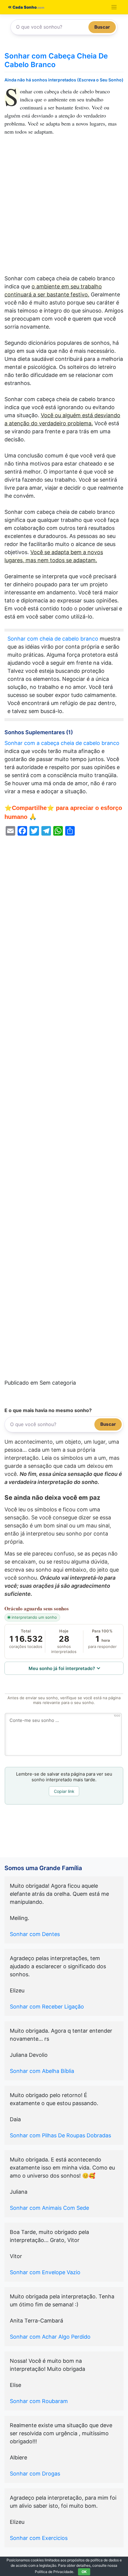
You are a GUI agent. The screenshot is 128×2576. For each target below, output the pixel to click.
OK (84, 2572)
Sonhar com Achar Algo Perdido (50, 2337)
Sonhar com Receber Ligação (47, 2007)
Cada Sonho (24, 7)
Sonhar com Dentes (35, 1934)
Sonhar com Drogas (35, 2474)
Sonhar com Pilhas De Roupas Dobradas (60, 2135)
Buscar (102, 27)
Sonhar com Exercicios (39, 2538)
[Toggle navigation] (114, 7)
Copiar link (64, 1791)
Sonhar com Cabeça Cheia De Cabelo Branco (56, 60)
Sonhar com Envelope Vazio (45, 2272)
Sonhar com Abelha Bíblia (42, 2071)
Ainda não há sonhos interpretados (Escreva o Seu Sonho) (64, 80)
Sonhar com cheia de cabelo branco (53, 639)
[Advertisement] (64, 208)
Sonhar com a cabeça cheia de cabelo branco (62, 743)
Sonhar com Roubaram (39, 2401)
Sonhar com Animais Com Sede (49, 2208)
